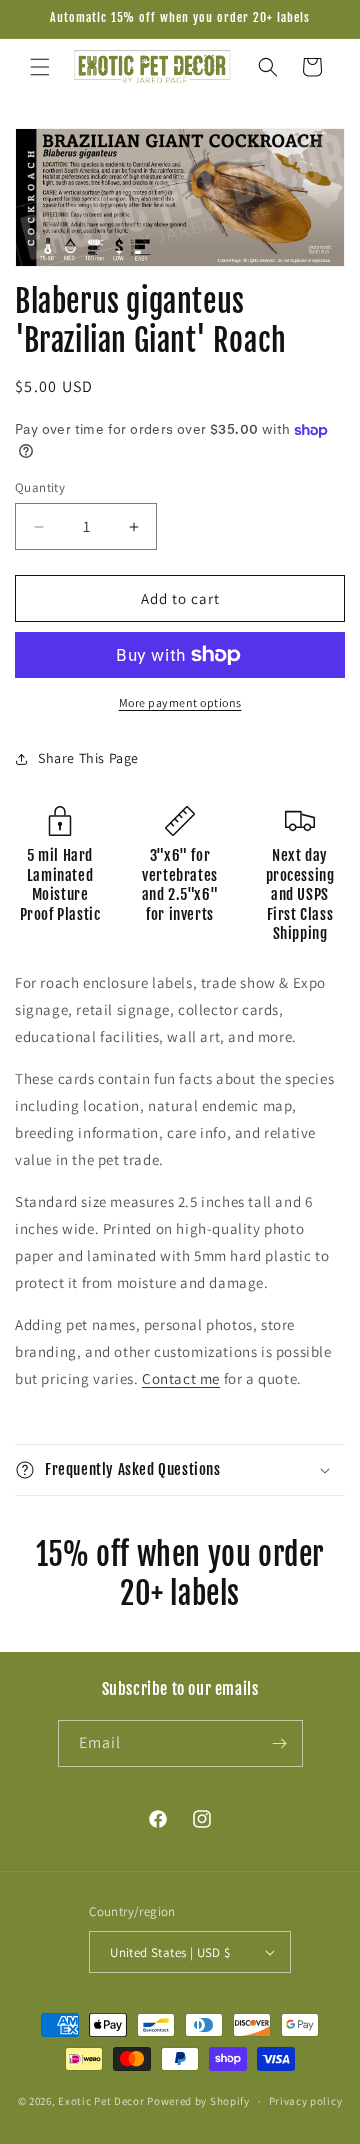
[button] (40, 67)
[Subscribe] (280, 1743)
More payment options (180, 702)
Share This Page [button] (88, 758)
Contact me (181, 1378)
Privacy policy (306, 2101)
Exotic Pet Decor (101, 2101)
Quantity (40, 487)
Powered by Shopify (198, 2101)
